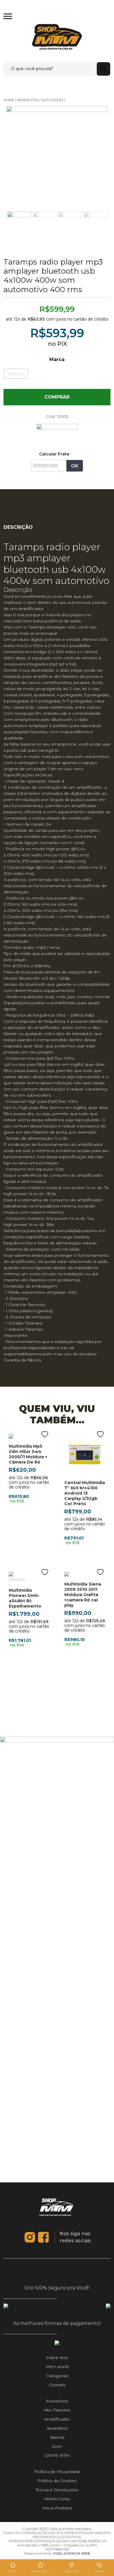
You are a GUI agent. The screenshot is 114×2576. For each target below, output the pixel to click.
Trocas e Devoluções (57, 2490)
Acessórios (57, 2401)
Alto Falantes (57, 2410)
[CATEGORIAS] (8, 16)
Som (57, 2446)
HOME (9, 100)
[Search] (103, 69)
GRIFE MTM (57, 2455)
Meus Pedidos (57, 2508)
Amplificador (57, 2419)
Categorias (57, 2376)
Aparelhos (28, 100)
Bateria (57, 2437)
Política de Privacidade (57, 2472)
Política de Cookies (57, 2481)
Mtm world (57, 2367)
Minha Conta (57, 2499)
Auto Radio (52, 100)
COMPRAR (57, 397)
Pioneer (17, 1580)
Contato (57, 2385)
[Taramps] (57, 433)
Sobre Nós (57, 2357)
